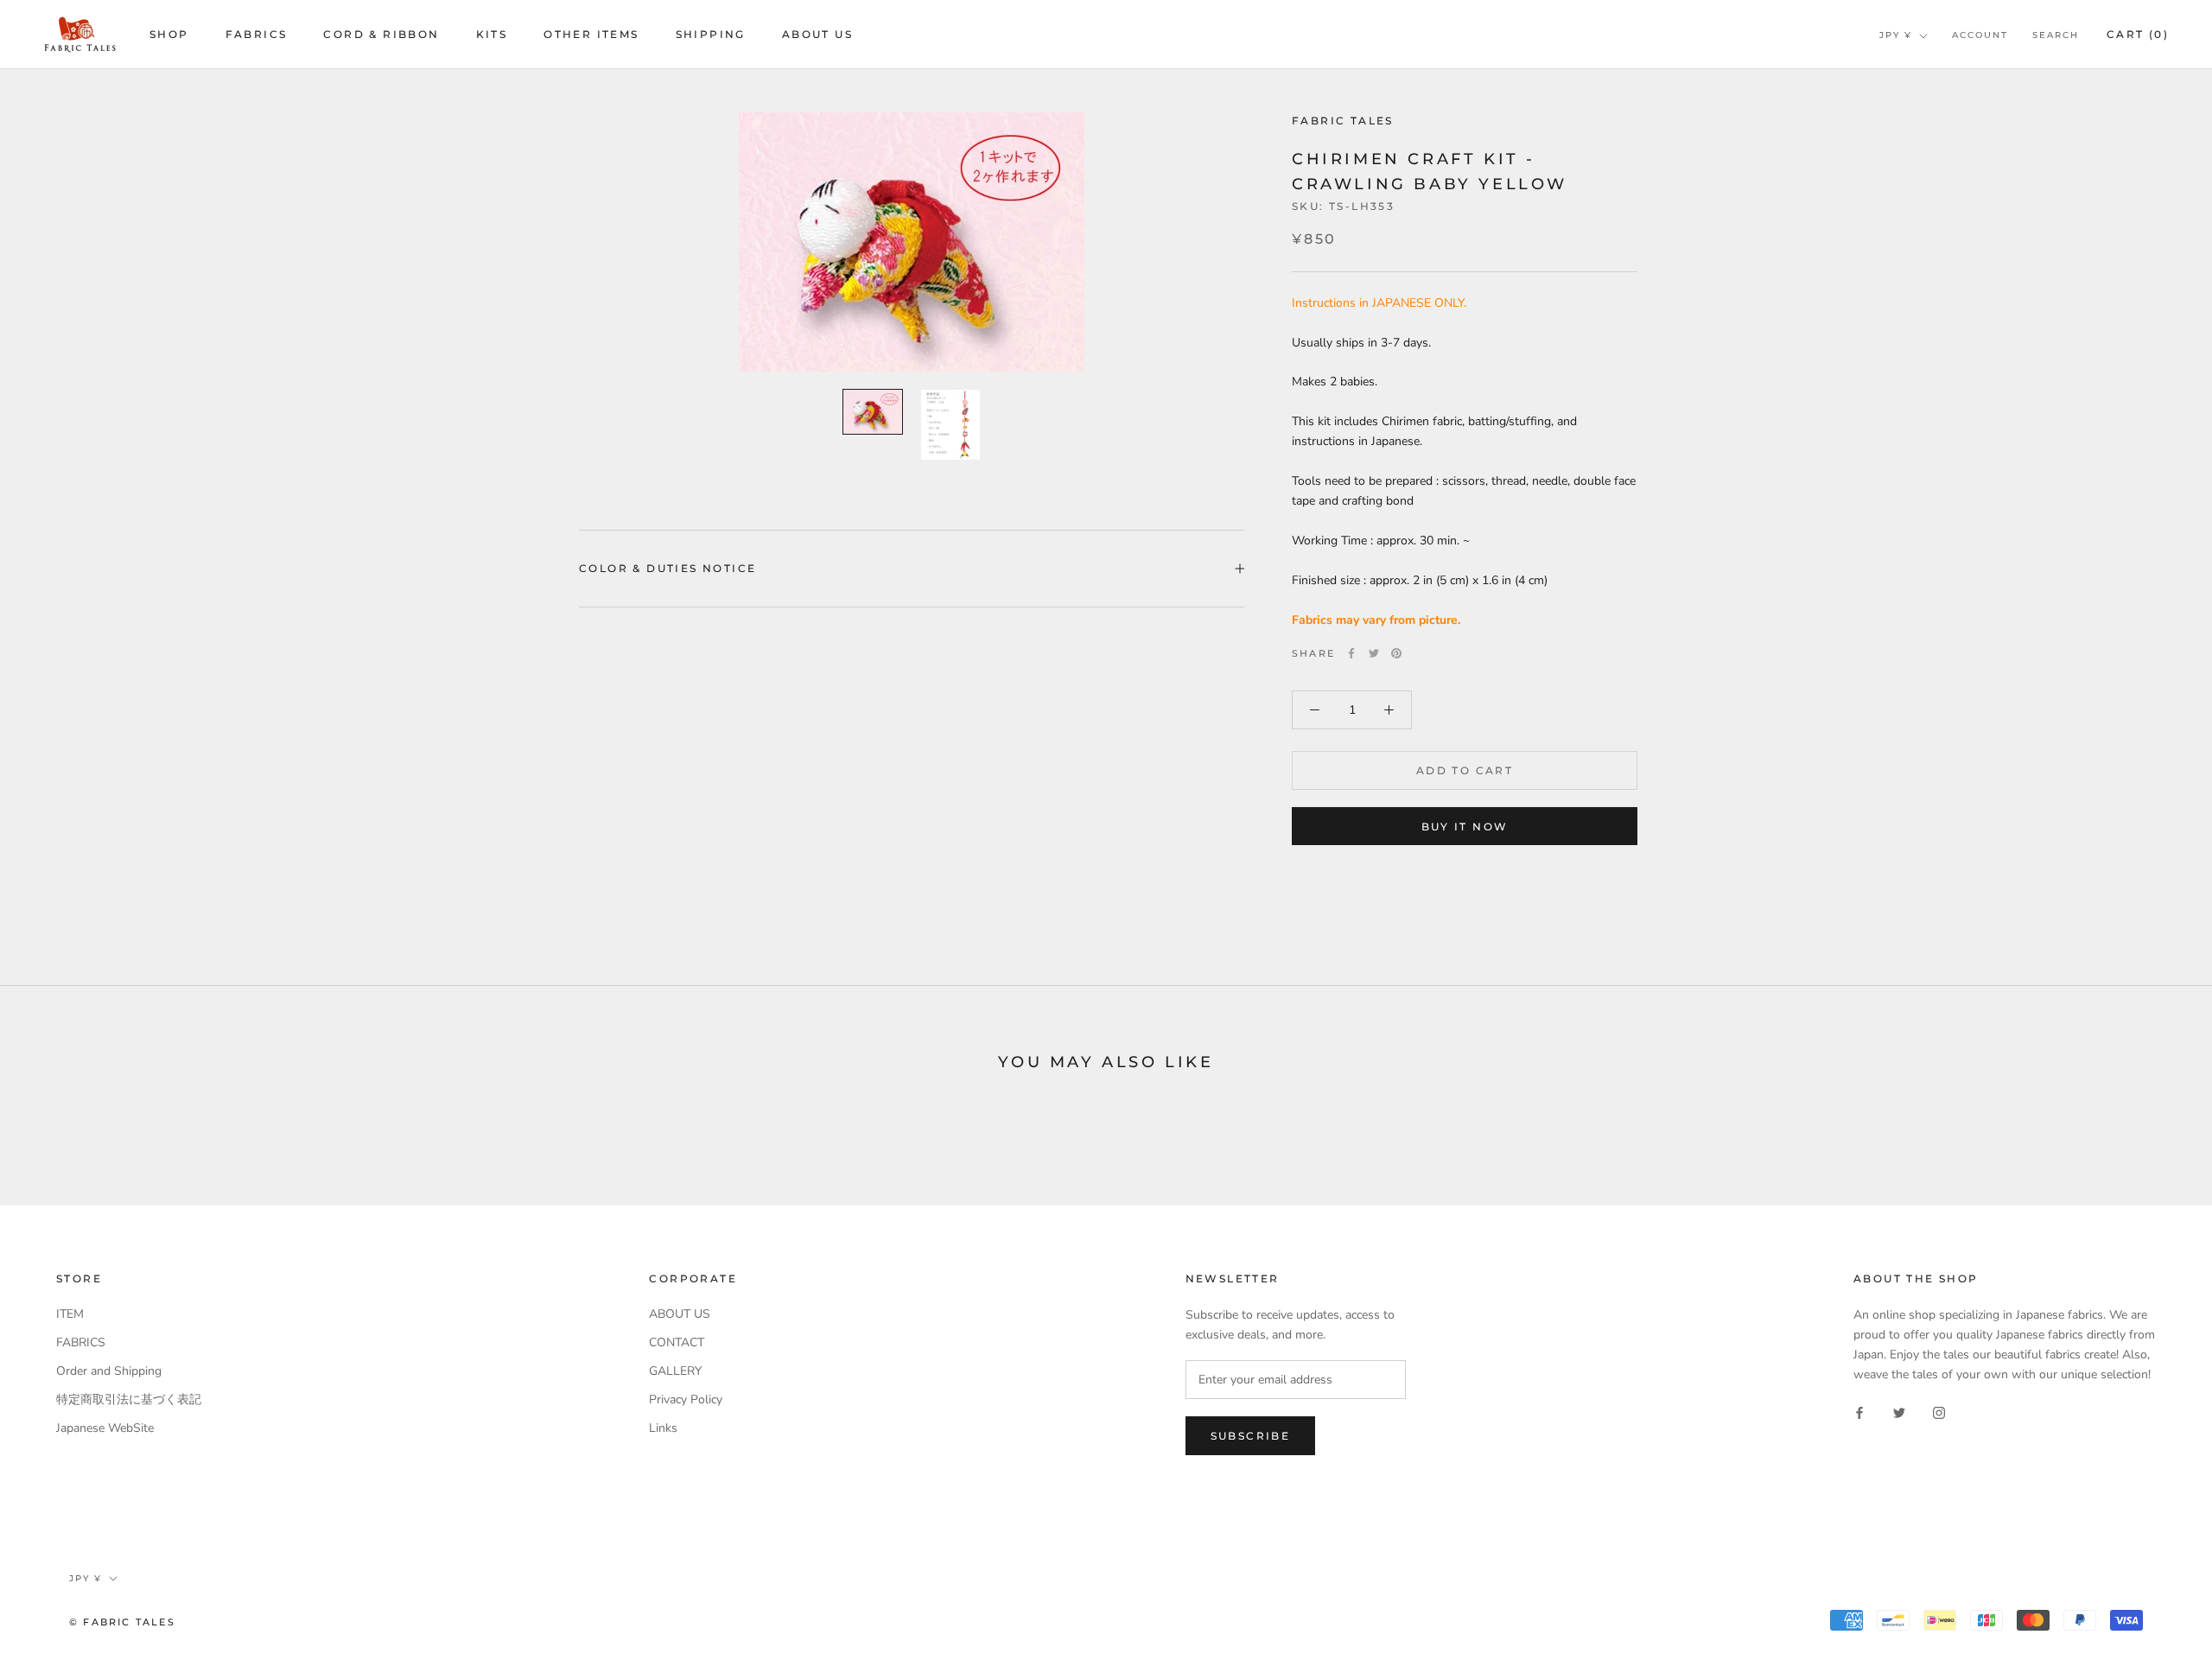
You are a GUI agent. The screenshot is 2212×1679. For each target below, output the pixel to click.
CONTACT (677, 1342)
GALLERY (675, 1371)
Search (2056, 35)
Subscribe (1251, 1436)
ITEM (70, 1314)
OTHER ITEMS (591, 34)
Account (1980, 35)
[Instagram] (1939, 1412)
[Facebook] (1351, 653)
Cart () (2138, 34)
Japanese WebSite (105, 1428)
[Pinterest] (1396, 653)
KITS (492, 34)
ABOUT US (817, 34)
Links (663, 1428)
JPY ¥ (1896, 35)
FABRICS (257, 34)
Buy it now (1465, 827)
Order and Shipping (109, 1371)
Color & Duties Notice (667, 568)
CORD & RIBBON (381, 34)
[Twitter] (1374, 653)
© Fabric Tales (122, 1622)
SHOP (169, 34)
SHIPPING (711, 34)
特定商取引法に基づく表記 (129, 1399)
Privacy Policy (686, 1399)
